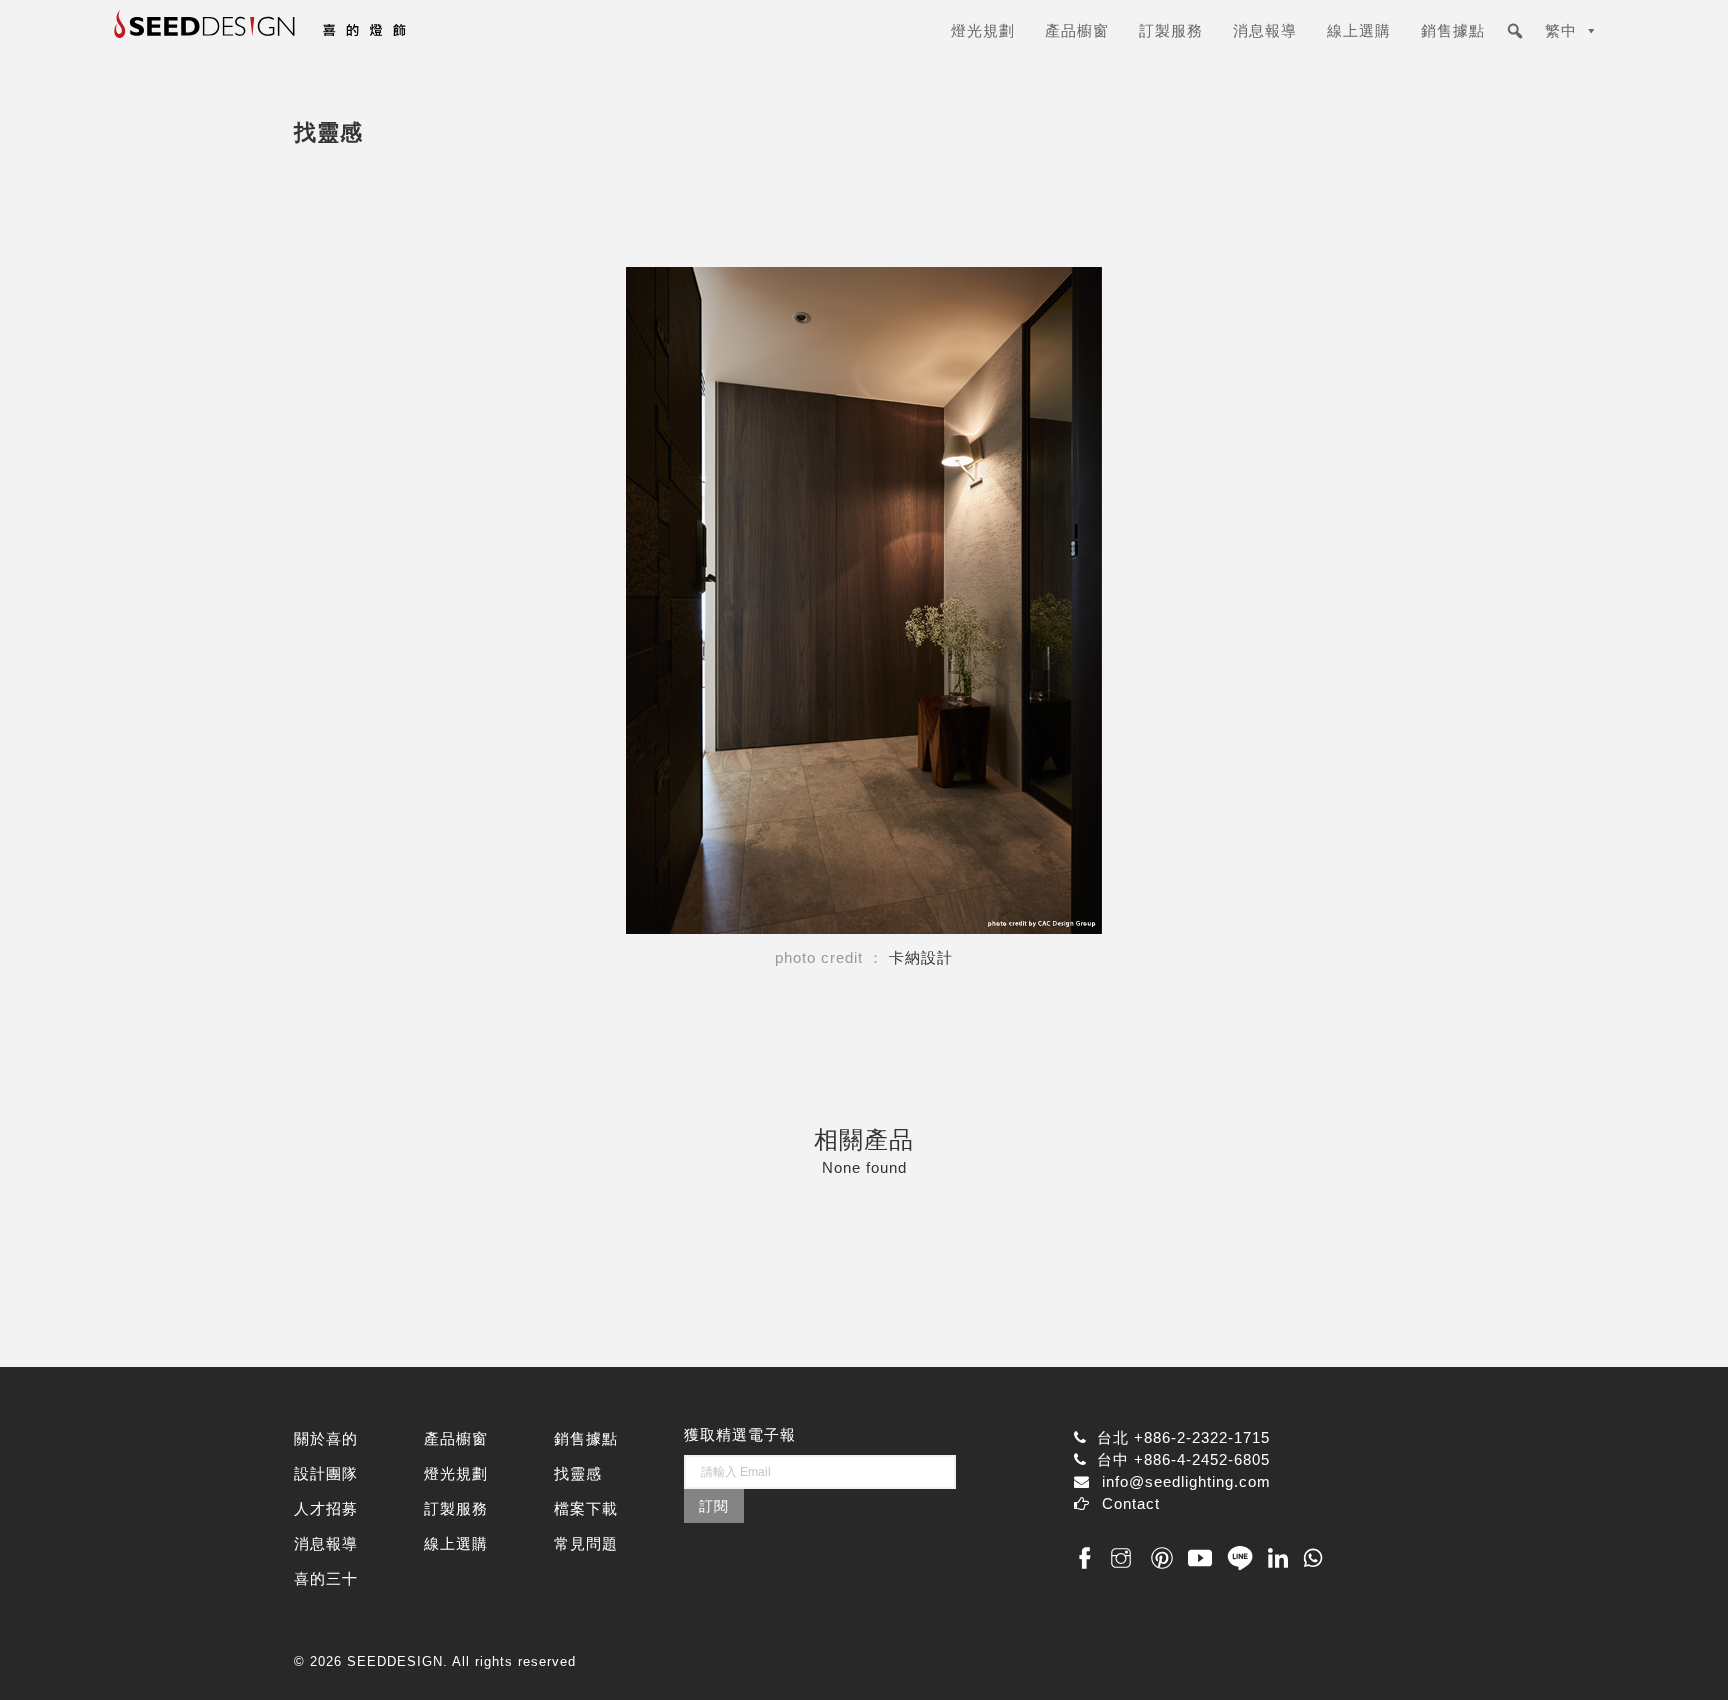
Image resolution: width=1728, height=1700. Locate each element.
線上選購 (1359, 30)
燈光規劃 (983, 30)
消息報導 (1265, 30)
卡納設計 (921, 957)
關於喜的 (326, 1438)
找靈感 (578, 1473)
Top (1680, 1652)
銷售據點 (1453, 30)
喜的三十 (326, 1578)
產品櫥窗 (1077, 30)
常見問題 (586, 1543)
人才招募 (326, 1508)
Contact (1131, 1503)
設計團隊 (326, 1473)
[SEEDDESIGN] (309, 38)
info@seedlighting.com (1186, 1481)
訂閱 (714, 1506)
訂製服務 (1171, 30)
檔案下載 (586, 1508)
